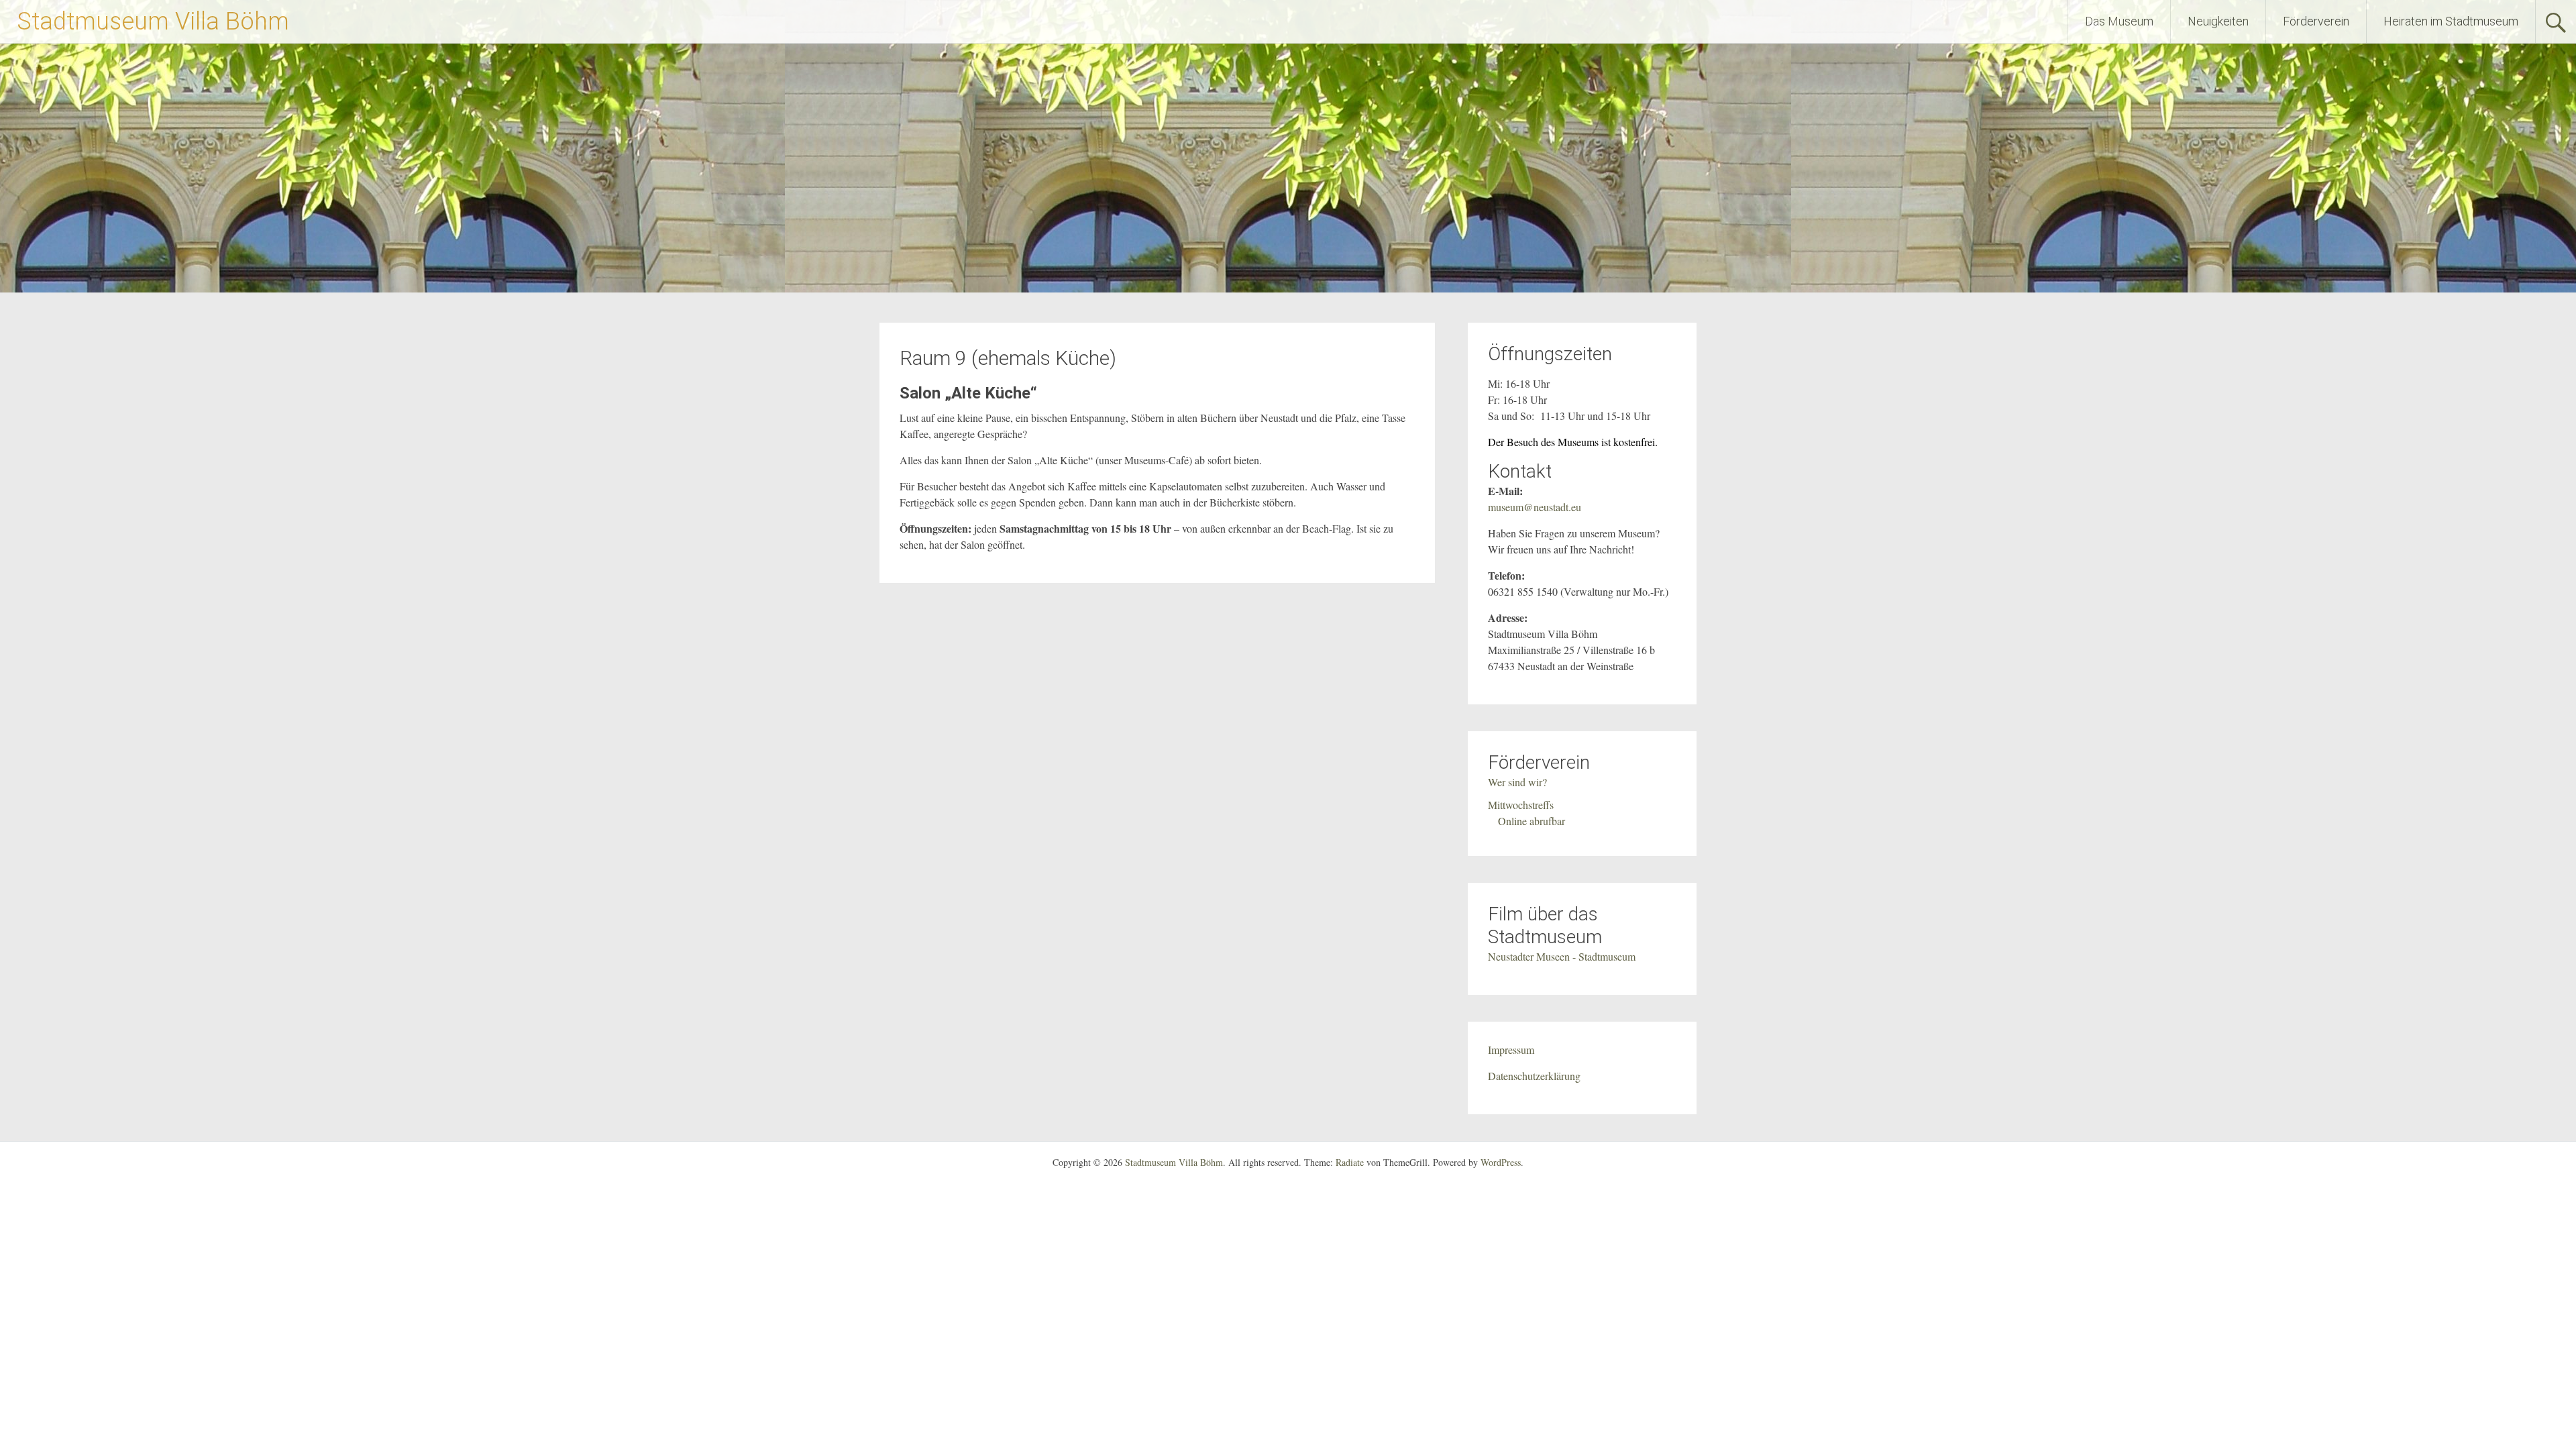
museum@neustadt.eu (1535, 507)
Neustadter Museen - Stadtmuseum (1562, 956)
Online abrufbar (1532, 821)
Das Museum (2119, 21)
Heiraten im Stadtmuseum (2451, 21)
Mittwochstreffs (1521, 805)
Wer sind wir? (1517, 782)
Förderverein (2316, 21)
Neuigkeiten (2218, 21)
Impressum (1511, 1050)
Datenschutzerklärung (1534, 1076)
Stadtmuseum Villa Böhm (153, 21)
